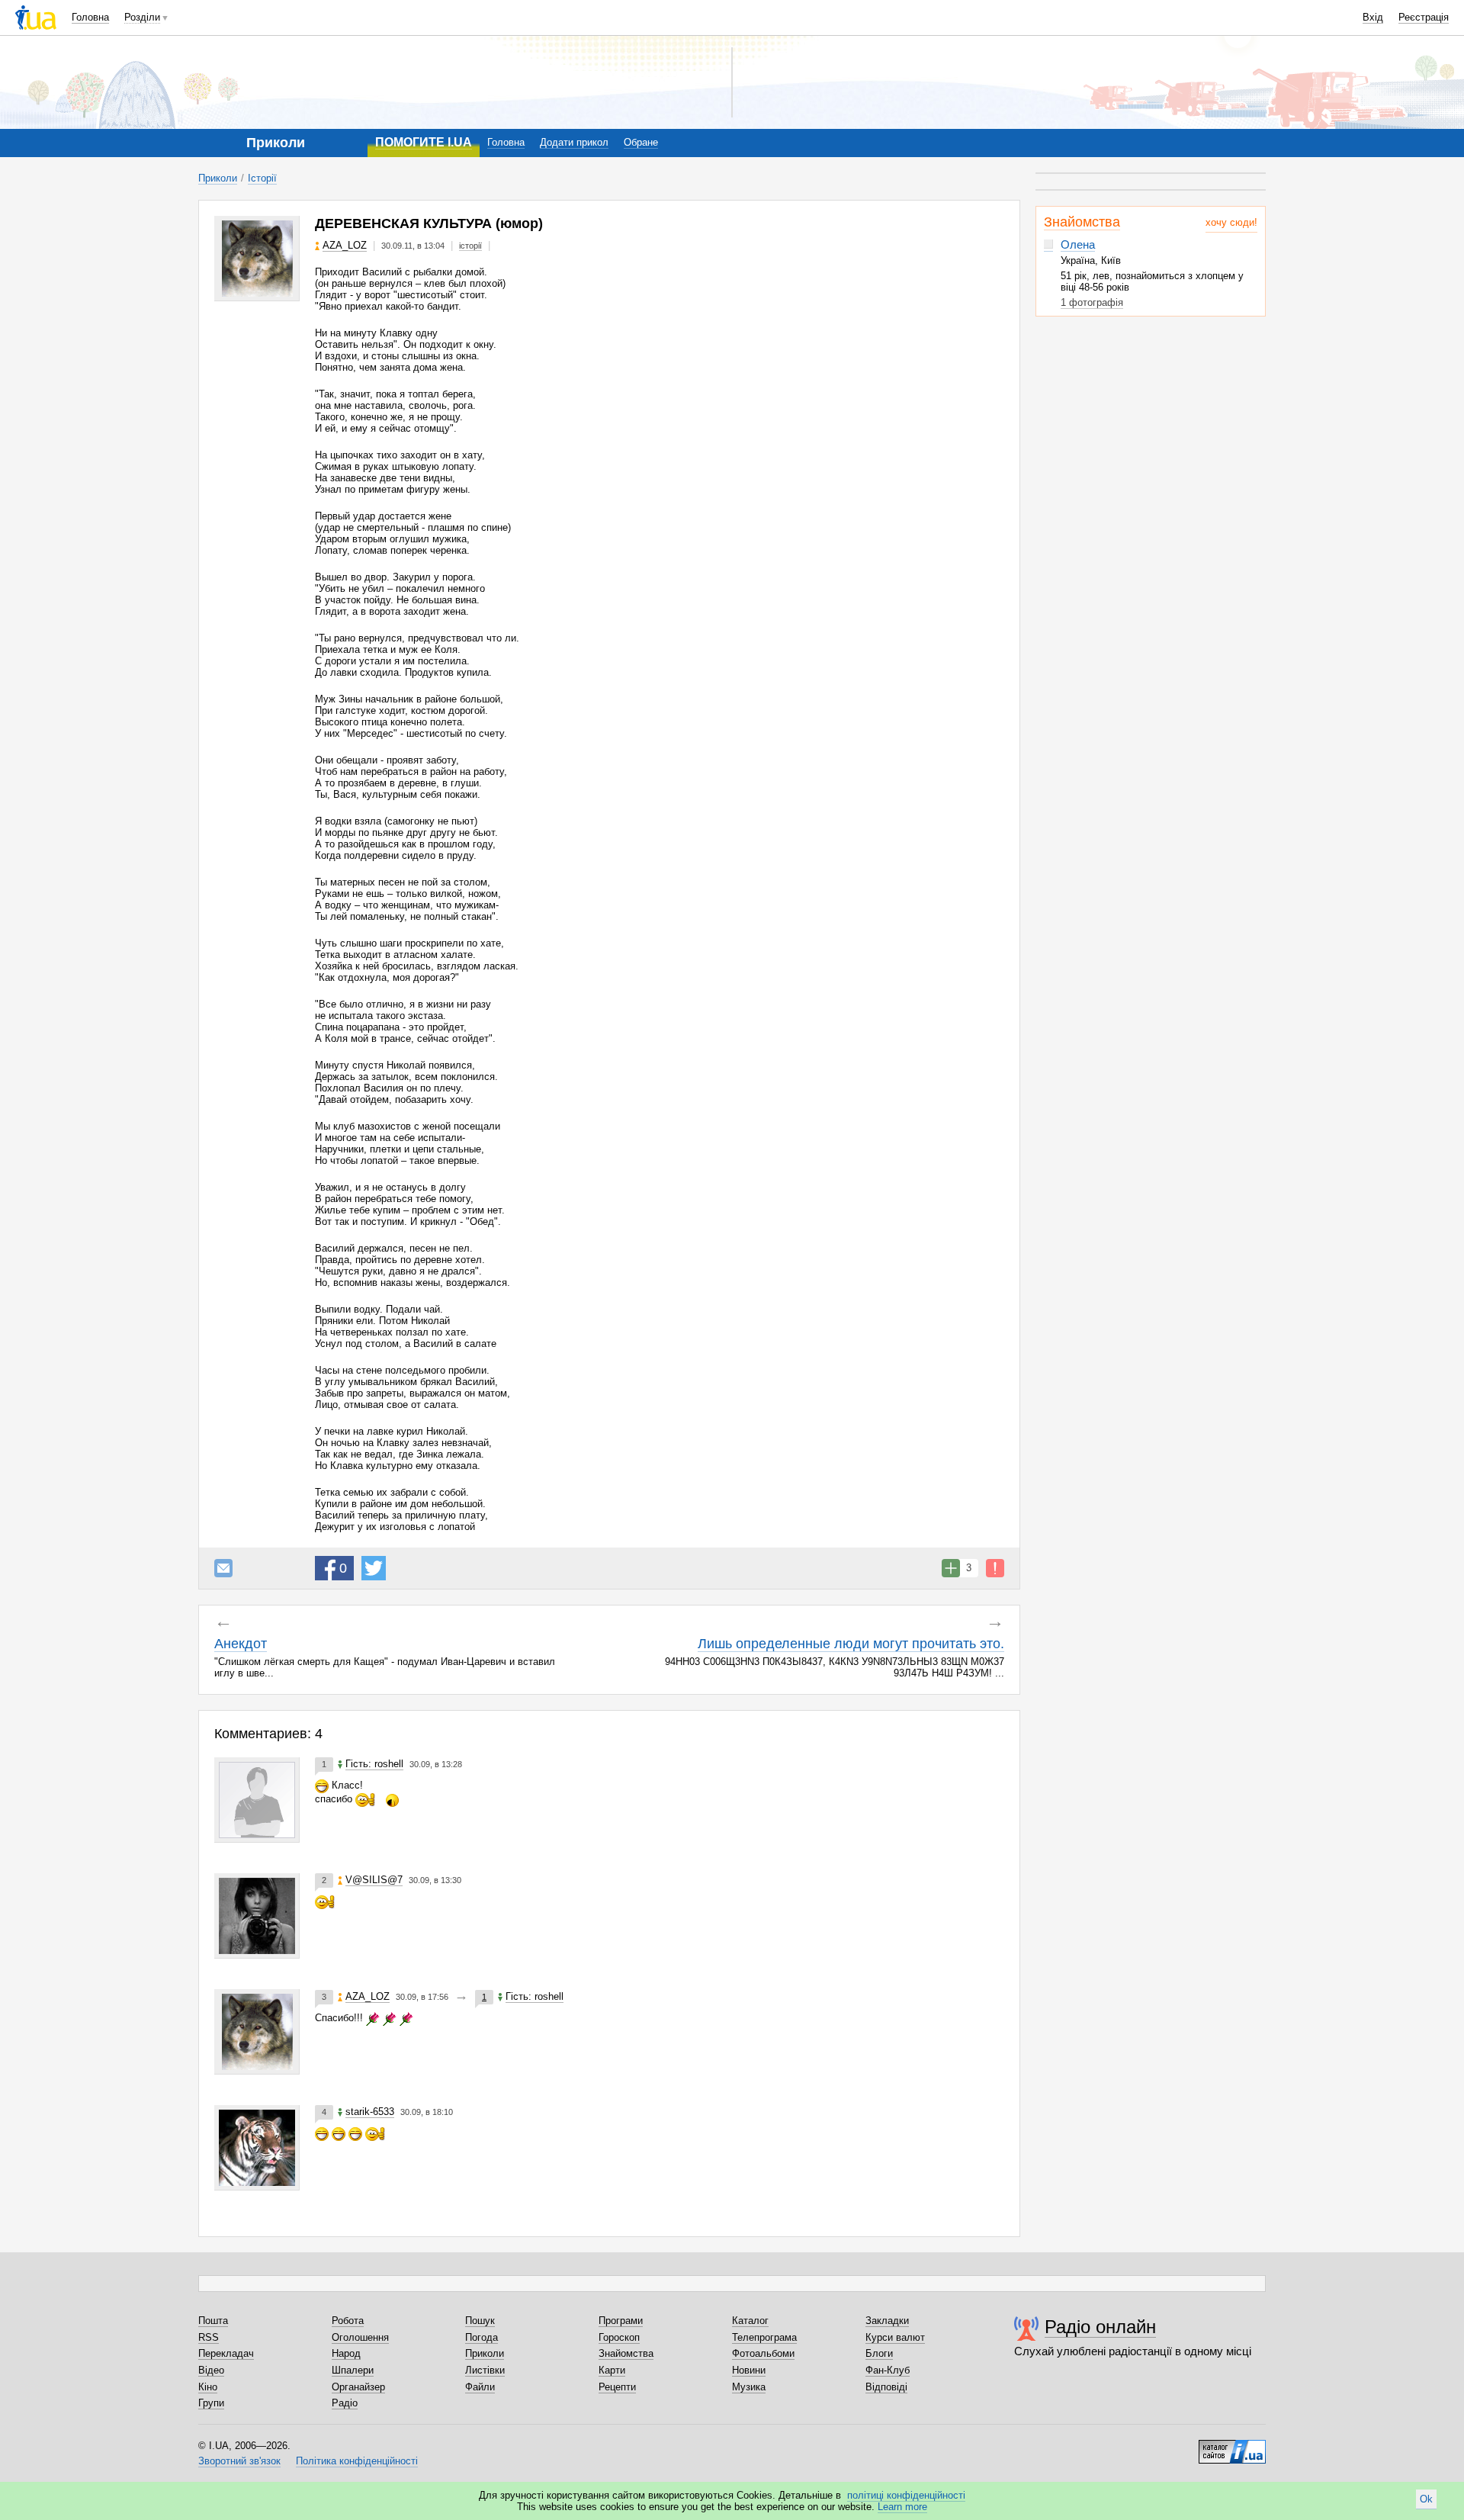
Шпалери (353, 2370)
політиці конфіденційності (906, 2495)
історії (470, 246)
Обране (641, 142)
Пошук (480, 2321)
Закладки (887, 2321)
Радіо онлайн (1100, 2327)
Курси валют (895, 2337)
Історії (262, 178)
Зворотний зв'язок (239, 2461)
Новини (749, 2370)
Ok (1426, 2499)
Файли (480, 2387)
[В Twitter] (374, 1568)
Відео (211, 2370)
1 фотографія (1092, 302)
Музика (749, 2387)
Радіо (345, 2403)
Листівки (485, 2370)
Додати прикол (574, 142)
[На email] (223, 1568)
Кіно (208, 2387)
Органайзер (358, 2387)
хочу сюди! (1231, 222)
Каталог (750, 2321)
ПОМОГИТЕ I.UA (424, 142)
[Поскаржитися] (995, 1568)
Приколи (218, 178)
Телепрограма (764, 2337)
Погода (482, 2337)
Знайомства (1082, 222)
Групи (211, 2403)
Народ (346, 2353)
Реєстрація (1424, 17)
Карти (612, 2370)
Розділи (142, 17)
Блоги (879, 2353)
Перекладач (226, 2353)
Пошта (213, 2321)
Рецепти (617, 2387)
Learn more (902, 2507)
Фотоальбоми (763, 2353)
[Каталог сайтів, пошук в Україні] (1232, 2446)
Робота (348, 2321)
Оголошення (360, 2337)
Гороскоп (619, 2337)
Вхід (1373, 17)
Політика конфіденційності (357, 2461)
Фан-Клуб (888, 2370)
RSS (209, 2337)
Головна (90, 17)
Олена (1078, 244)
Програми (621, 2321)
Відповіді (886, 2387)
